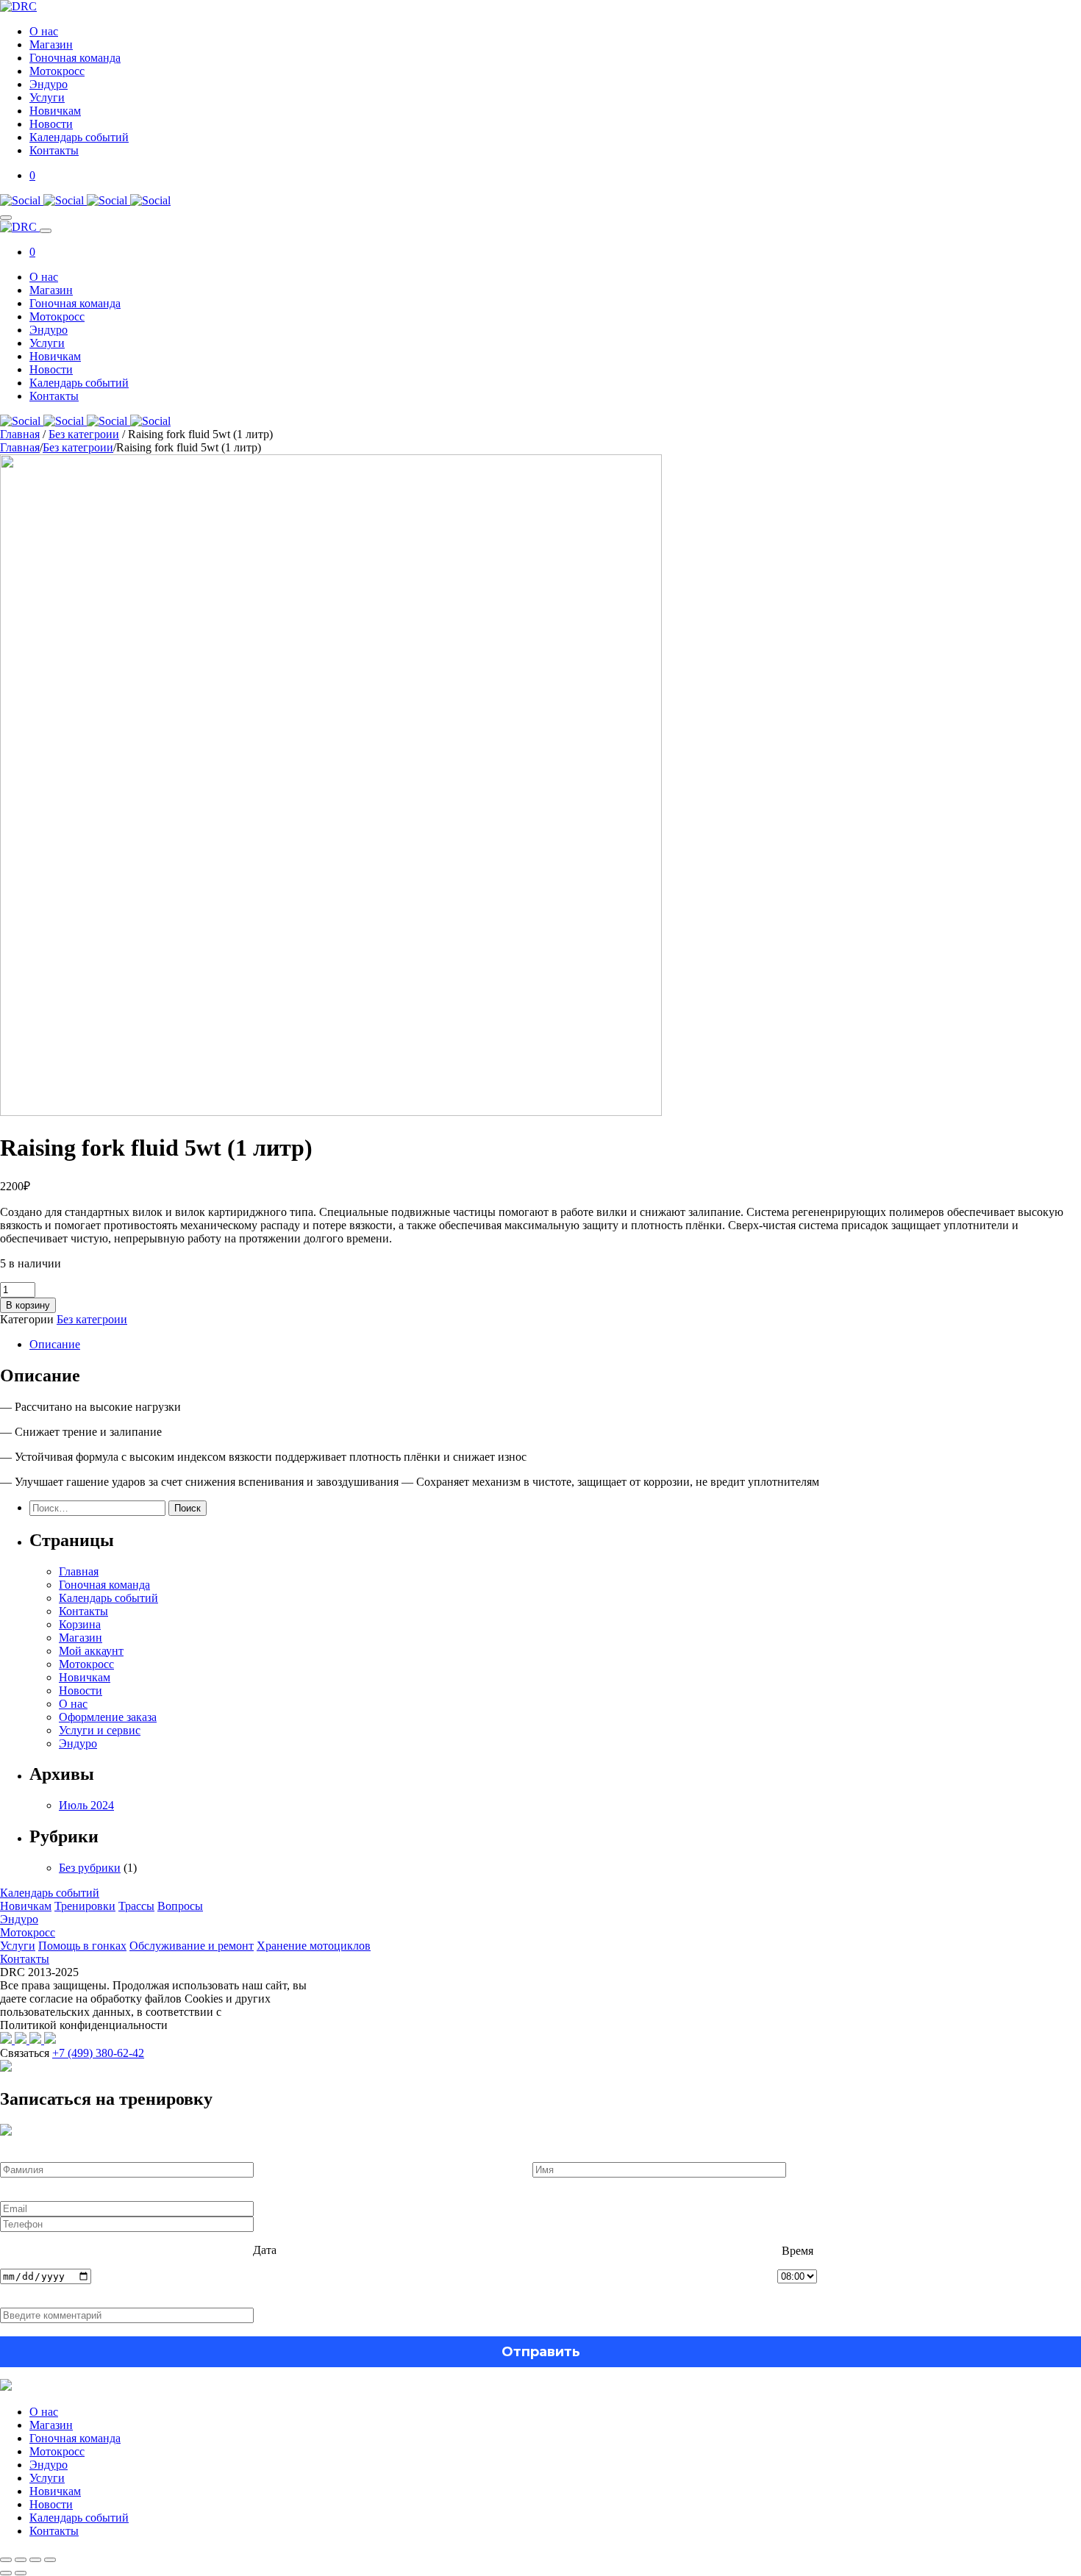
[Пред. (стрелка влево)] (6, 2573)
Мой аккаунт (91, 1651)
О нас (44, 31)
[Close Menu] (46, 231)
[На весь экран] (21, 2560)
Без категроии (84, 434)
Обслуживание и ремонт (192, 1946)
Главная (20, 434)
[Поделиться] (35, 2560)
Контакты (54, 150)
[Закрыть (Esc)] (50, 2560)
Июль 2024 (86, 1805)
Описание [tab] (55, 1344)
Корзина (80, 1624)
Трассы (136, 1906)
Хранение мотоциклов (314, 1946)
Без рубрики (90, 1868)
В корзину (28, 1305)
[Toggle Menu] (6, 218)
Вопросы (180, 1906)
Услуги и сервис (100, 1730)
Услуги (47, 97)
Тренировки (85, 1906)
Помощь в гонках (82, 1946)
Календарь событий (79, 137)
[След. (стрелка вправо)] (21, 2573)
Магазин (51, 44)
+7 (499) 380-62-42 (98, 2053)
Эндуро (49, 84)
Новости (51, 124)
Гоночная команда (75, 58)
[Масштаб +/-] (6, 2560)
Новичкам (55, 111)
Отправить (541, 2352)
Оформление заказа (108, 1717)
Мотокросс (57, 71)
